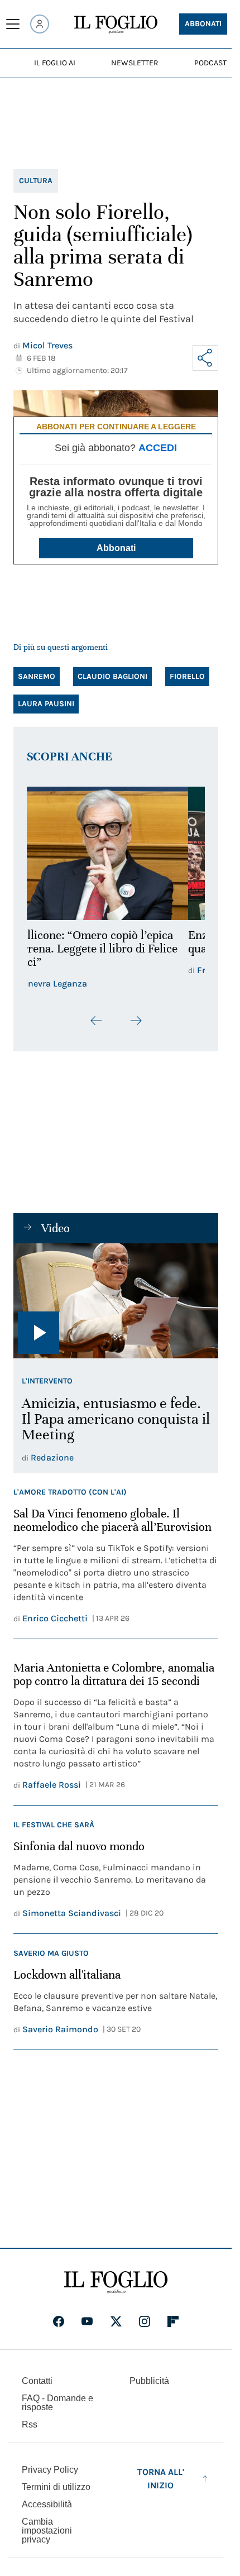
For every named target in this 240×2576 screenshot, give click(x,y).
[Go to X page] (116, 2321)
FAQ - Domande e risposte (57, 2403)
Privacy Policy (50, 2470)
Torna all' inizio (161, 2479)
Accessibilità (47, 2504)
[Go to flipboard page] (173, 2321)
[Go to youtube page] (87, 2321)
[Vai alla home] (116, 25)
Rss (30, 2424)
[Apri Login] (40, 24)
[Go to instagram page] (145, 2321)
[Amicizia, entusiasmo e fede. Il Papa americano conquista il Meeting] (116, 1301)
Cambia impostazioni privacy (47, 2531)
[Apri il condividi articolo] (205, 358)
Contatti (37, 2381)
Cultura (36, 181)
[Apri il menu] (13, 24)
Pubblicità (149, 2381)
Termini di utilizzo (56, 2487)
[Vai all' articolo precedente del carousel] (97, 1021)
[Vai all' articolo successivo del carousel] (136, 1021)
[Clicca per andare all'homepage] (116, 2282)
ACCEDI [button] (158, 448)
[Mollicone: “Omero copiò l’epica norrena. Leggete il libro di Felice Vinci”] (116, 853)
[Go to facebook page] (59, 2321)
